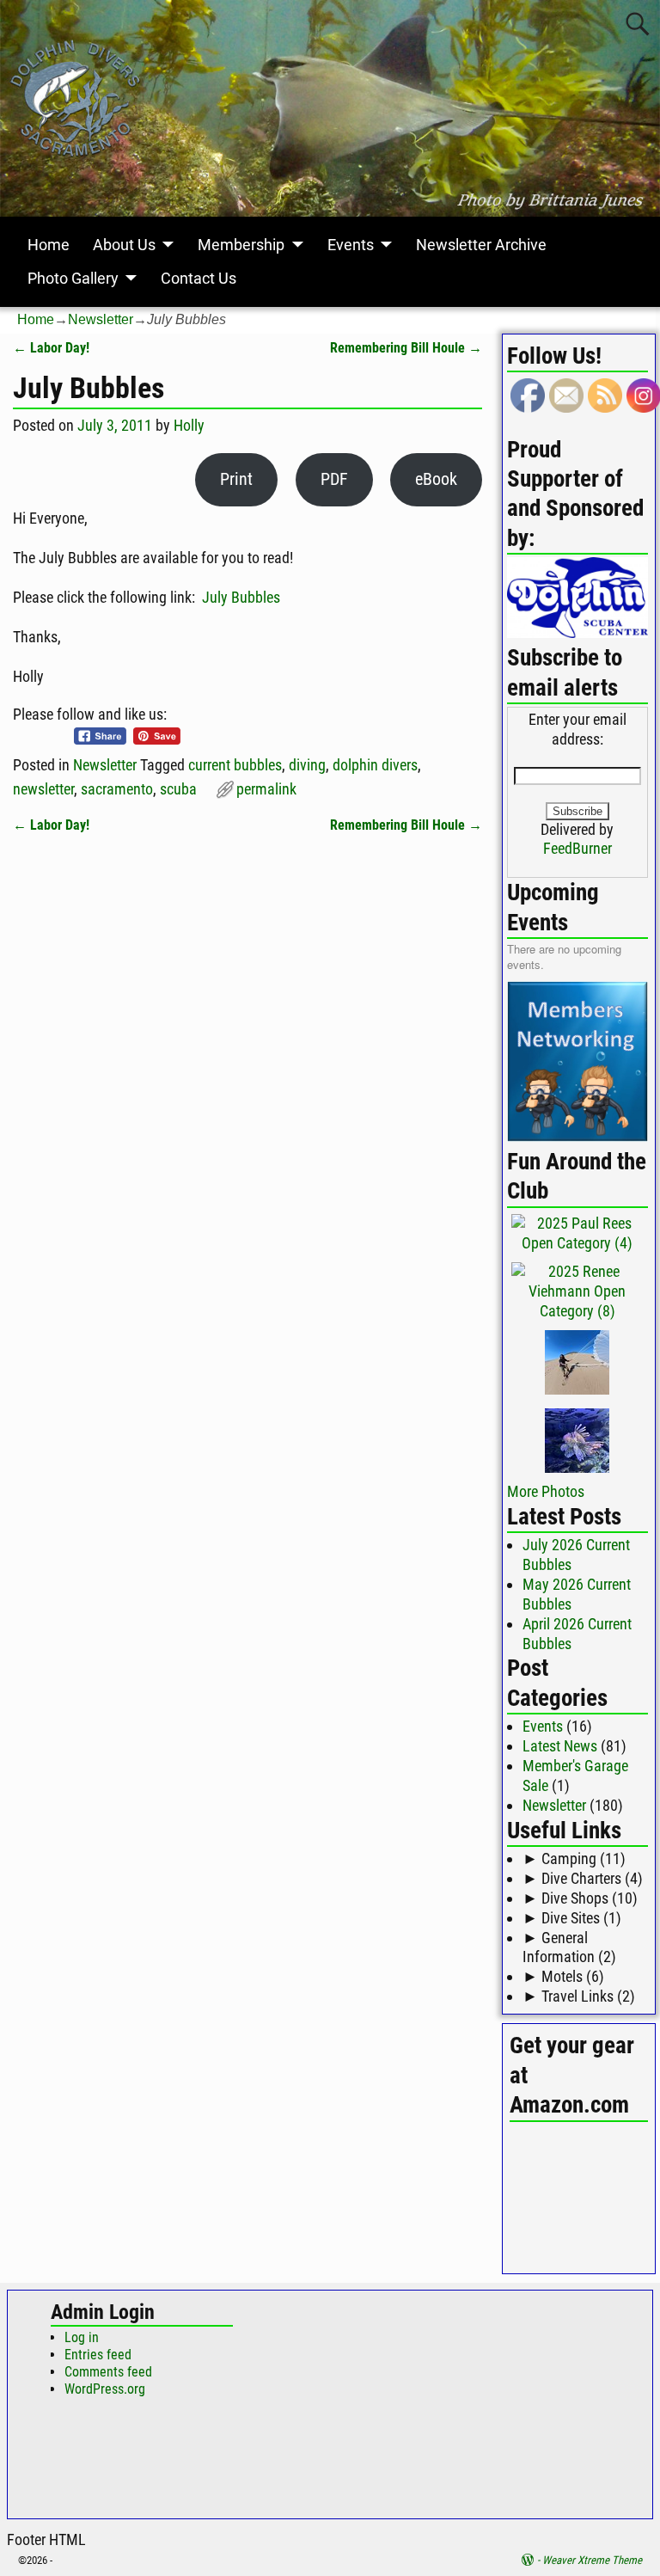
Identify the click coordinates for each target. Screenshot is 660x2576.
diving (307, 765)
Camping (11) (574, 1858)
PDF (334, 479)
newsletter (43, 789)
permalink (266, 789)
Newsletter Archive (481, 245)
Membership (241, 245)
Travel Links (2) (579, 1996)
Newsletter (101, 319)
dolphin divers (375, 765)
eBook (436, 479)
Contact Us (199, 278)
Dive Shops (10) (580, 1898)
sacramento (117, 789)
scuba (178, 789)
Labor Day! (51, 348)
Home (49, 245)
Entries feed (98, 2355)
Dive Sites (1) (572, 1918)
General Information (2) (569, 1947)
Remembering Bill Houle (406, 348)
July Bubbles (241, 597)
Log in (82, 2337)
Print (236, 479)
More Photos (546, 1491)
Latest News (560, 1746)
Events (351, 245)
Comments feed (108, 2372)
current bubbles (235, 765)
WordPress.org (105, 2389)
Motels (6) (563, 1976)
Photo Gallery (73, 278)
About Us (124, 245)
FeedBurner (577, 848)
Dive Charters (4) (583, 1878)
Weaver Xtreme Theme (592, 2560)
